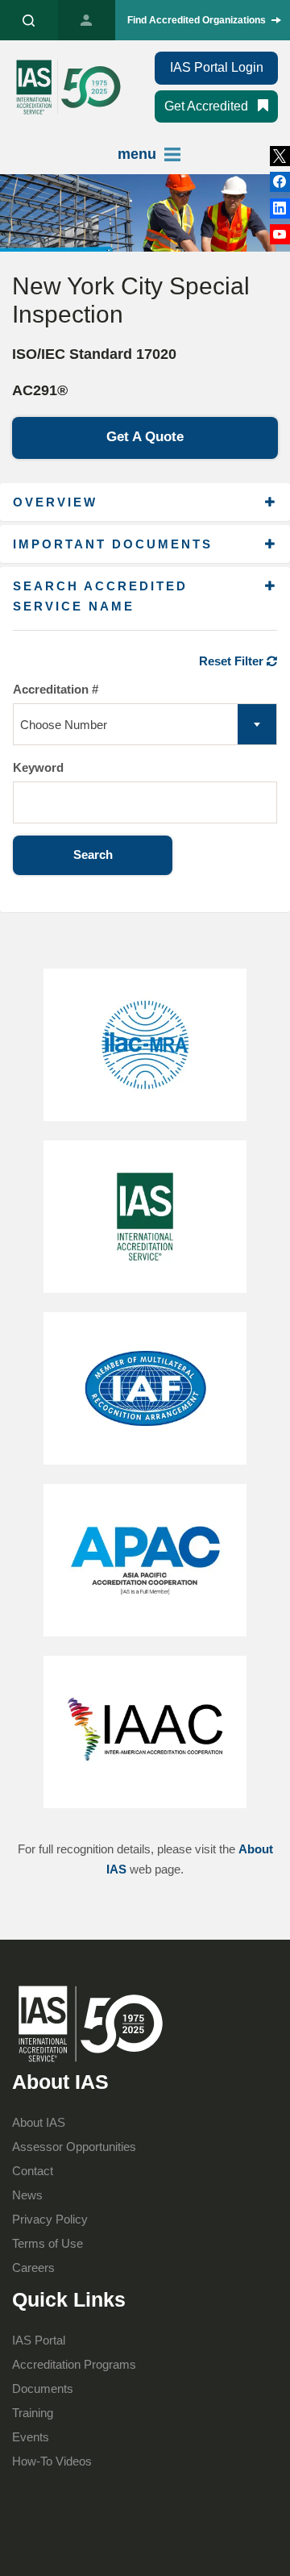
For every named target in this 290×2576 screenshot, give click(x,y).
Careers (33, 2268)
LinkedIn (280, 182)
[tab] (145, 502)
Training (33, 2413)
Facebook (280, 208)
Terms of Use (48, 2243)
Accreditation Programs (74, 2364)
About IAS (39, 2122)
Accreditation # (56, 689)
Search (93, 854)
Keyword (38, 767)
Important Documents (113, 544)
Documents (43, 2388)
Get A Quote (145, 437)
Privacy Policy (50, 2219)
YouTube (280, 234)
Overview (55, 502)
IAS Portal (87, 20)
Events (31, 2437)
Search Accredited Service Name (100, 596)
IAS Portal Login (217, 67)
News (27, 2195)
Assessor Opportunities (74, 2147)
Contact (33, 2171)
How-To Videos (52, 2461)
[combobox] (145, 724)
